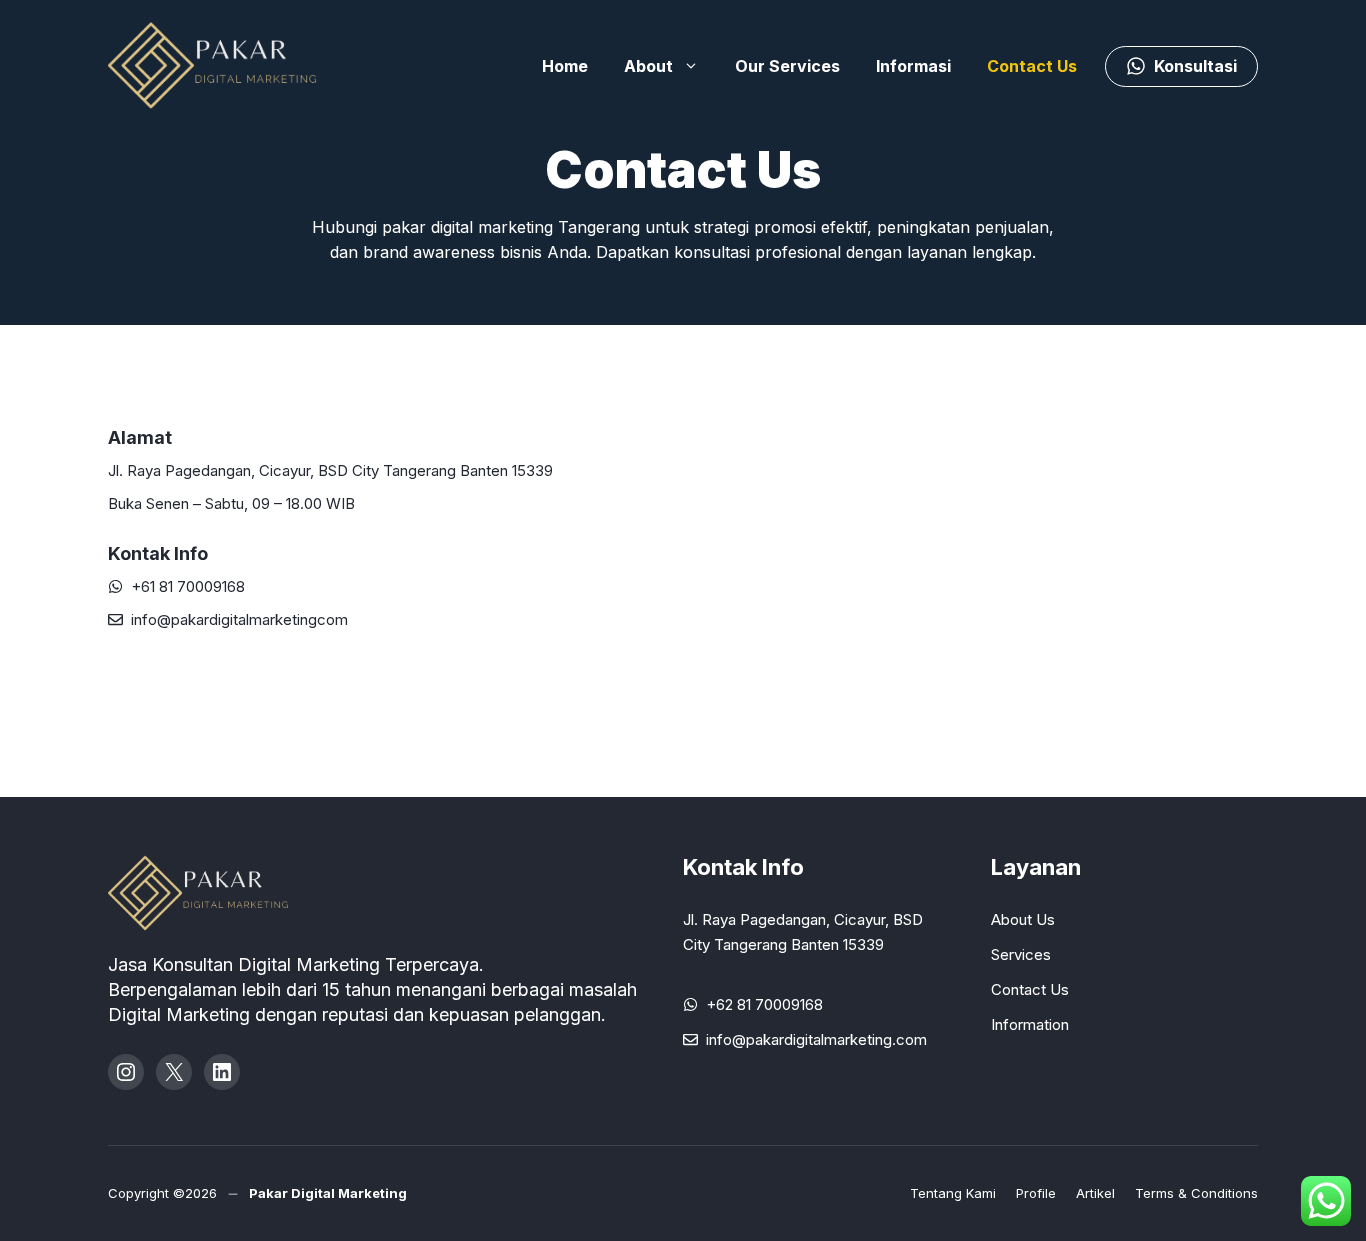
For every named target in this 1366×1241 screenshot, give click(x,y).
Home (565, 66)
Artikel (1095, 1193)
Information (1030, 1024)
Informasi (913, 66)
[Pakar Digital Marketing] (218, 65)
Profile (1036, 1193)
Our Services (787, 66)
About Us (1023, 919)
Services (1021, 954)
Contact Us (1032, 66)
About (648, 66)
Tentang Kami (953, 1193)
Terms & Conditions (1196, 1193)
